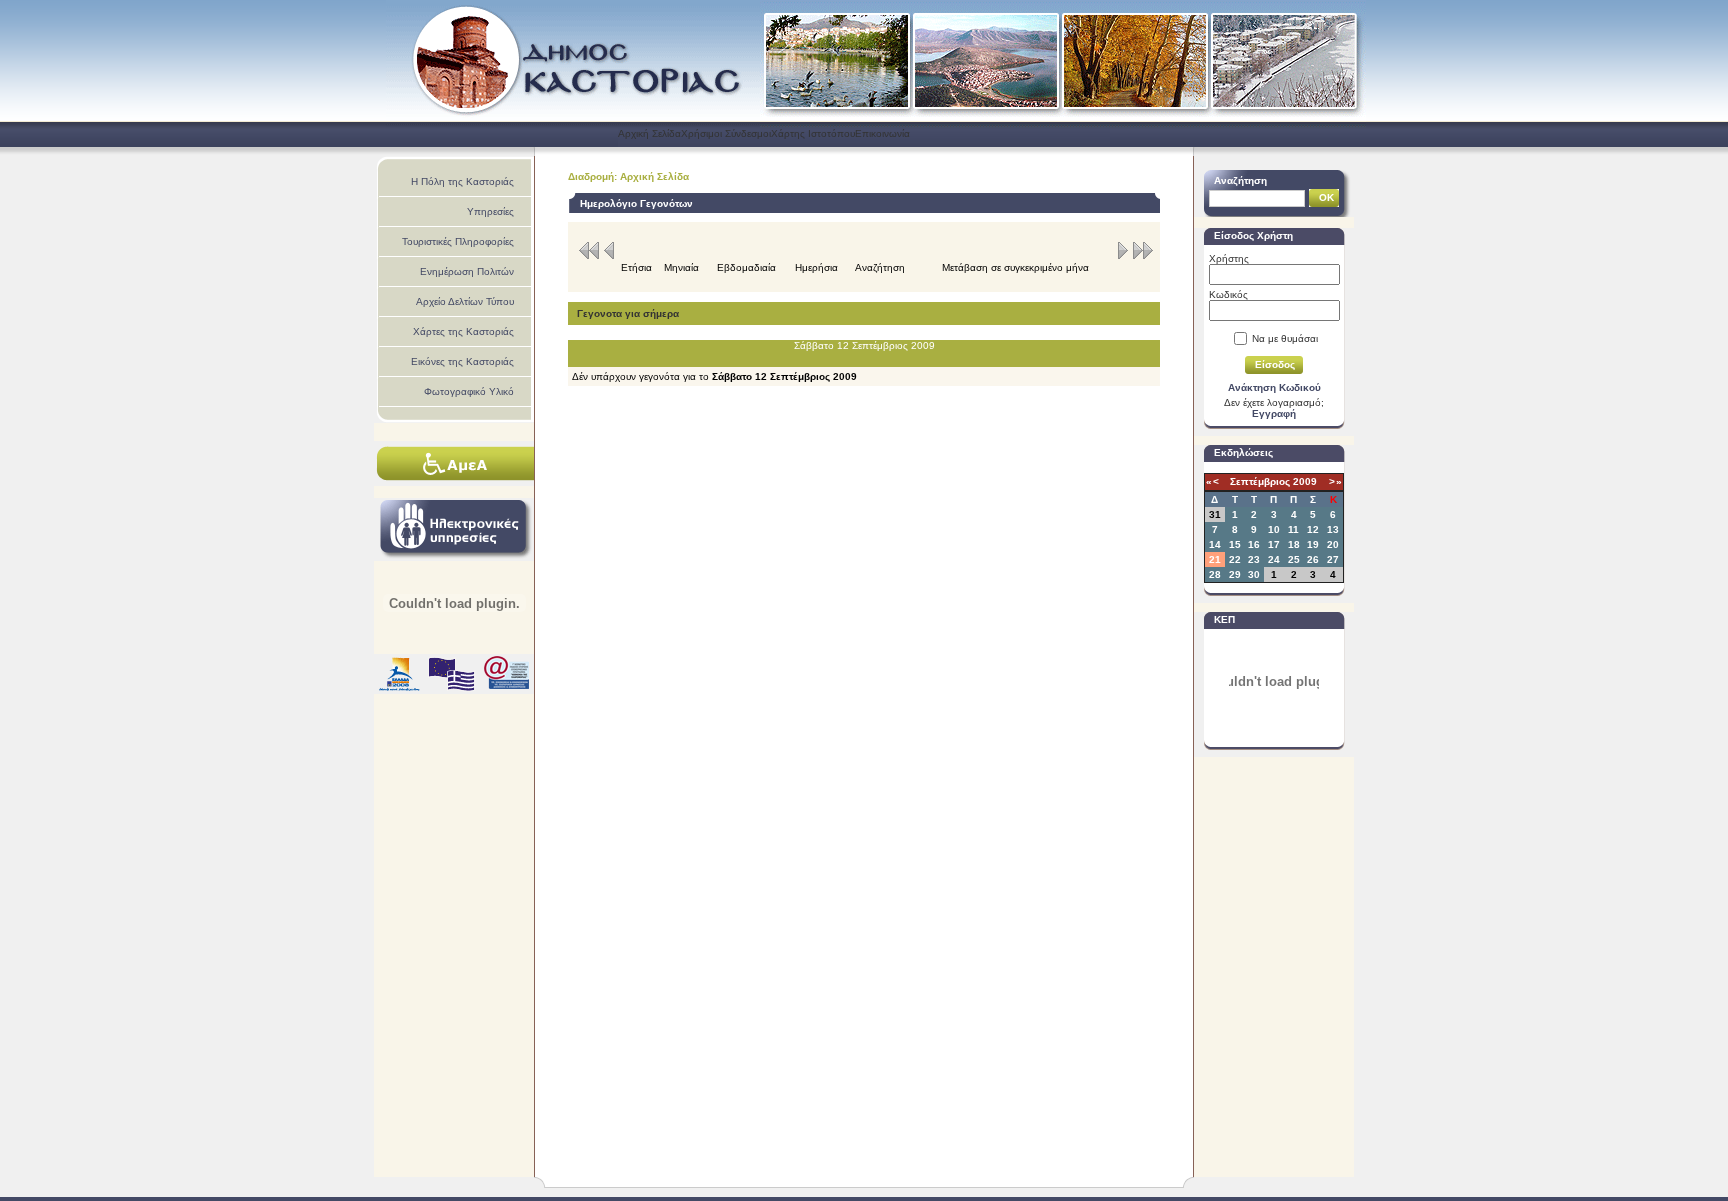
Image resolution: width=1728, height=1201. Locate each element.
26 (1313, 559)
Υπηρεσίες (490, 211)
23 (1254, 559)
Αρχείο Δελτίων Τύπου (465, 301)
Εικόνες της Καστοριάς (462, 361)
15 (1235, 544)
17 (1274, 544)
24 (1274, 559)
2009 (1305, 481)
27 (1333, 559)
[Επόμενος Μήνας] (1141, 256)
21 (1215, 559)
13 (1333, 529)
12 (1313, 529)
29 (1235, 574)
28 (1215, 574)
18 (1294, 544)
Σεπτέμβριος (1260, 481)
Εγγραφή (1274, 413)
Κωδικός (1228, 294)
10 (1274, 529)
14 (1215, 544)
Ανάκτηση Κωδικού (1274, 387)
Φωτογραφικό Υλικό (469, 391)
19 (1313, 544)
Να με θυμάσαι (1285, 338)
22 (1235, 559)
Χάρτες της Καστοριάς (463, 331)
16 (1254, 544)
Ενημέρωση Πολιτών (467, 271)
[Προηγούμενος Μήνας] (590, 256)
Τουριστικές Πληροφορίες (458, 241)
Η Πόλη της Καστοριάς (462, 181)
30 (1254, 574)
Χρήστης (1229, 258)
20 (1333, 544)
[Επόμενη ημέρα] (1123, 256)
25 (1294, 559)
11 (1293, 529)
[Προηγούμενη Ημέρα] (609, 256)
